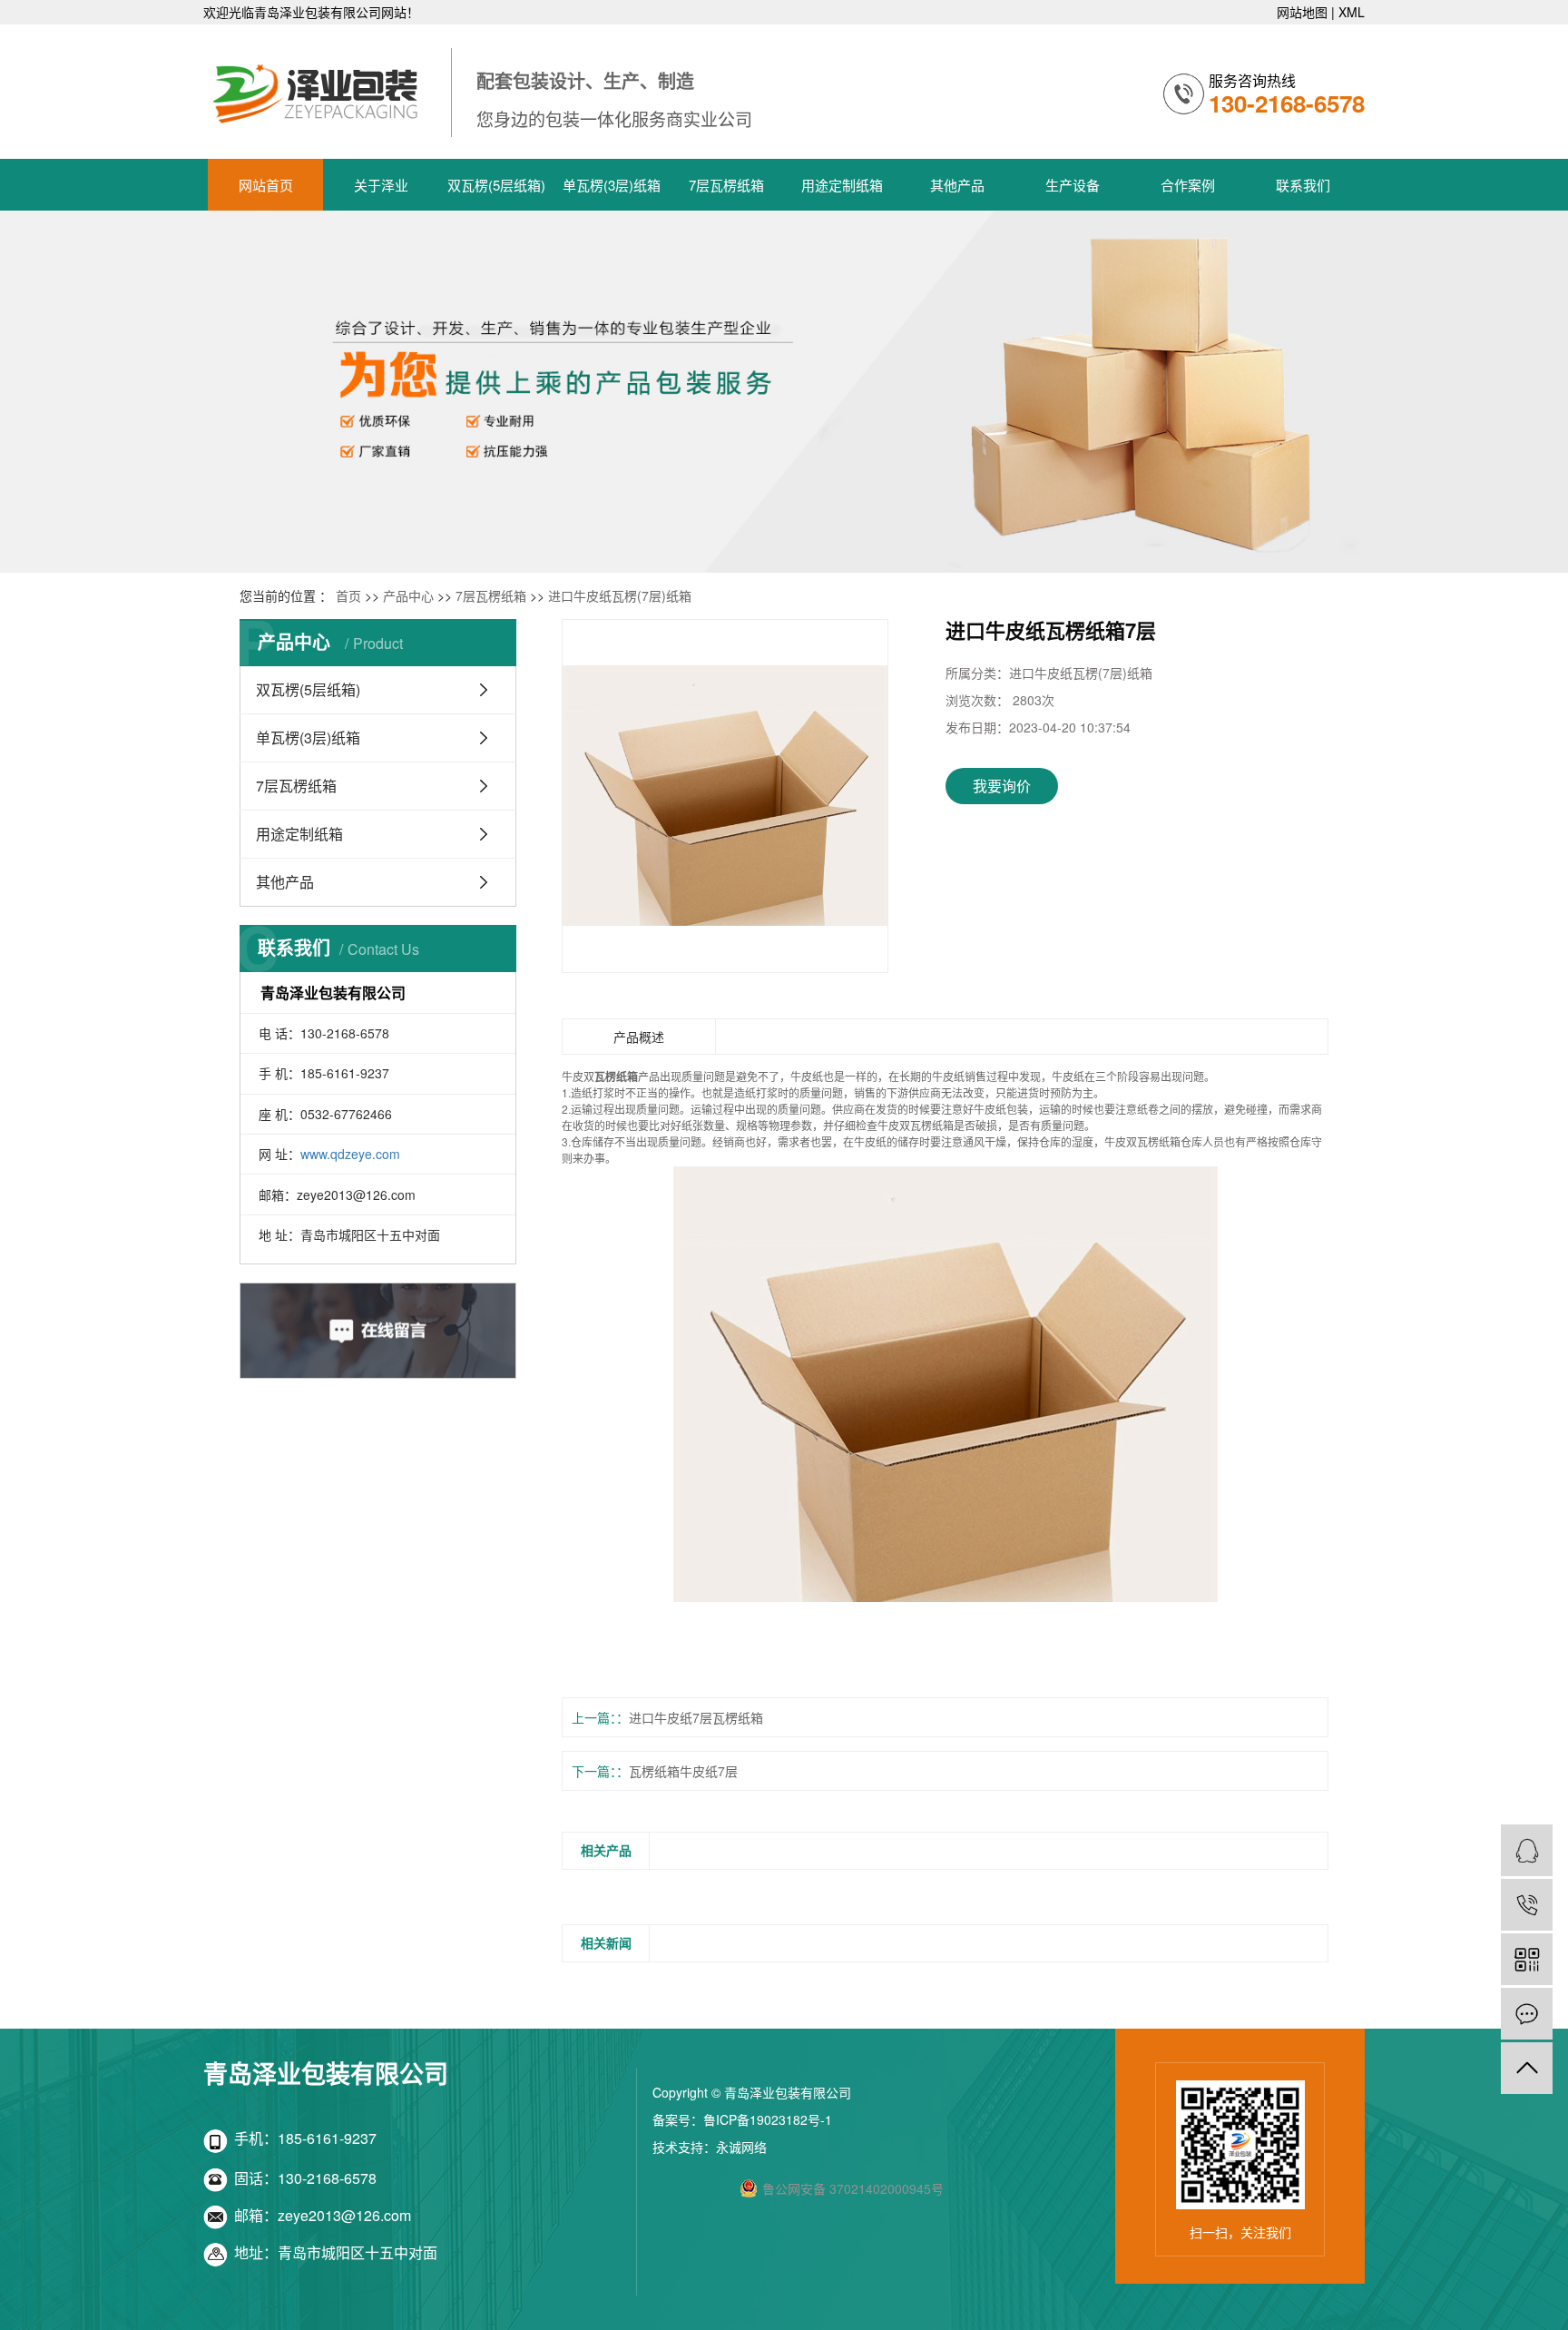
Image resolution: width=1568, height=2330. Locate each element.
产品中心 (408, 595)
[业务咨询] (1527, 1850)
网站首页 (266, 185)
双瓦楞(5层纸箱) (496, 185)
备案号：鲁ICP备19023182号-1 (742, 2119)
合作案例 (1188, 185)
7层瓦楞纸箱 (726, 185)
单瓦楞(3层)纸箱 (612, 185)
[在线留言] (1527, 2014)
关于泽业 (381, 185)
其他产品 (957, 185)
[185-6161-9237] (1527, 1905)
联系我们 (1303, 185)
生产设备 (1073, 185)
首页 (348, 595)
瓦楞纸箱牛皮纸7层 (683, 1771)
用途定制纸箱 (842, 185)
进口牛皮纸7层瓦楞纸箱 (696, 1717)
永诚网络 (741, 2147)
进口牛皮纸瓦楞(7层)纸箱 (620, 595)
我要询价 (1002, 786)
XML (1352, 12)
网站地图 (1302, 12)
